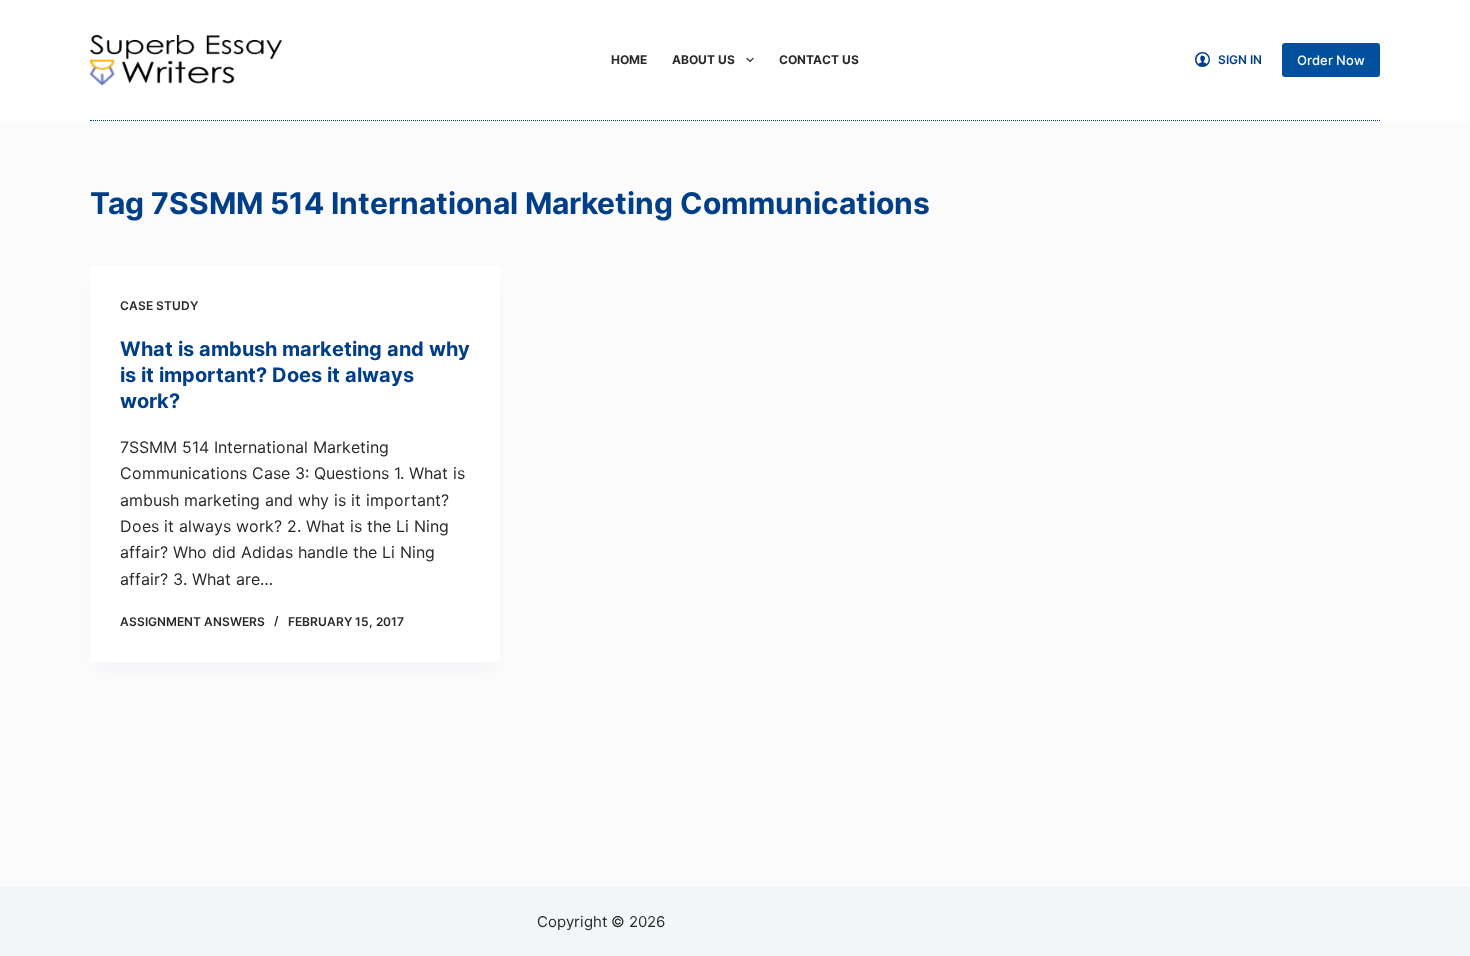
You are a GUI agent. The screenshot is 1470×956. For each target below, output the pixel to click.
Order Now (1331, 60)
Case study (159, 305)
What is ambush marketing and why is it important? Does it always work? (295, 375)
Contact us (819, 59)
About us (703, 59)
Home (629, 59)
